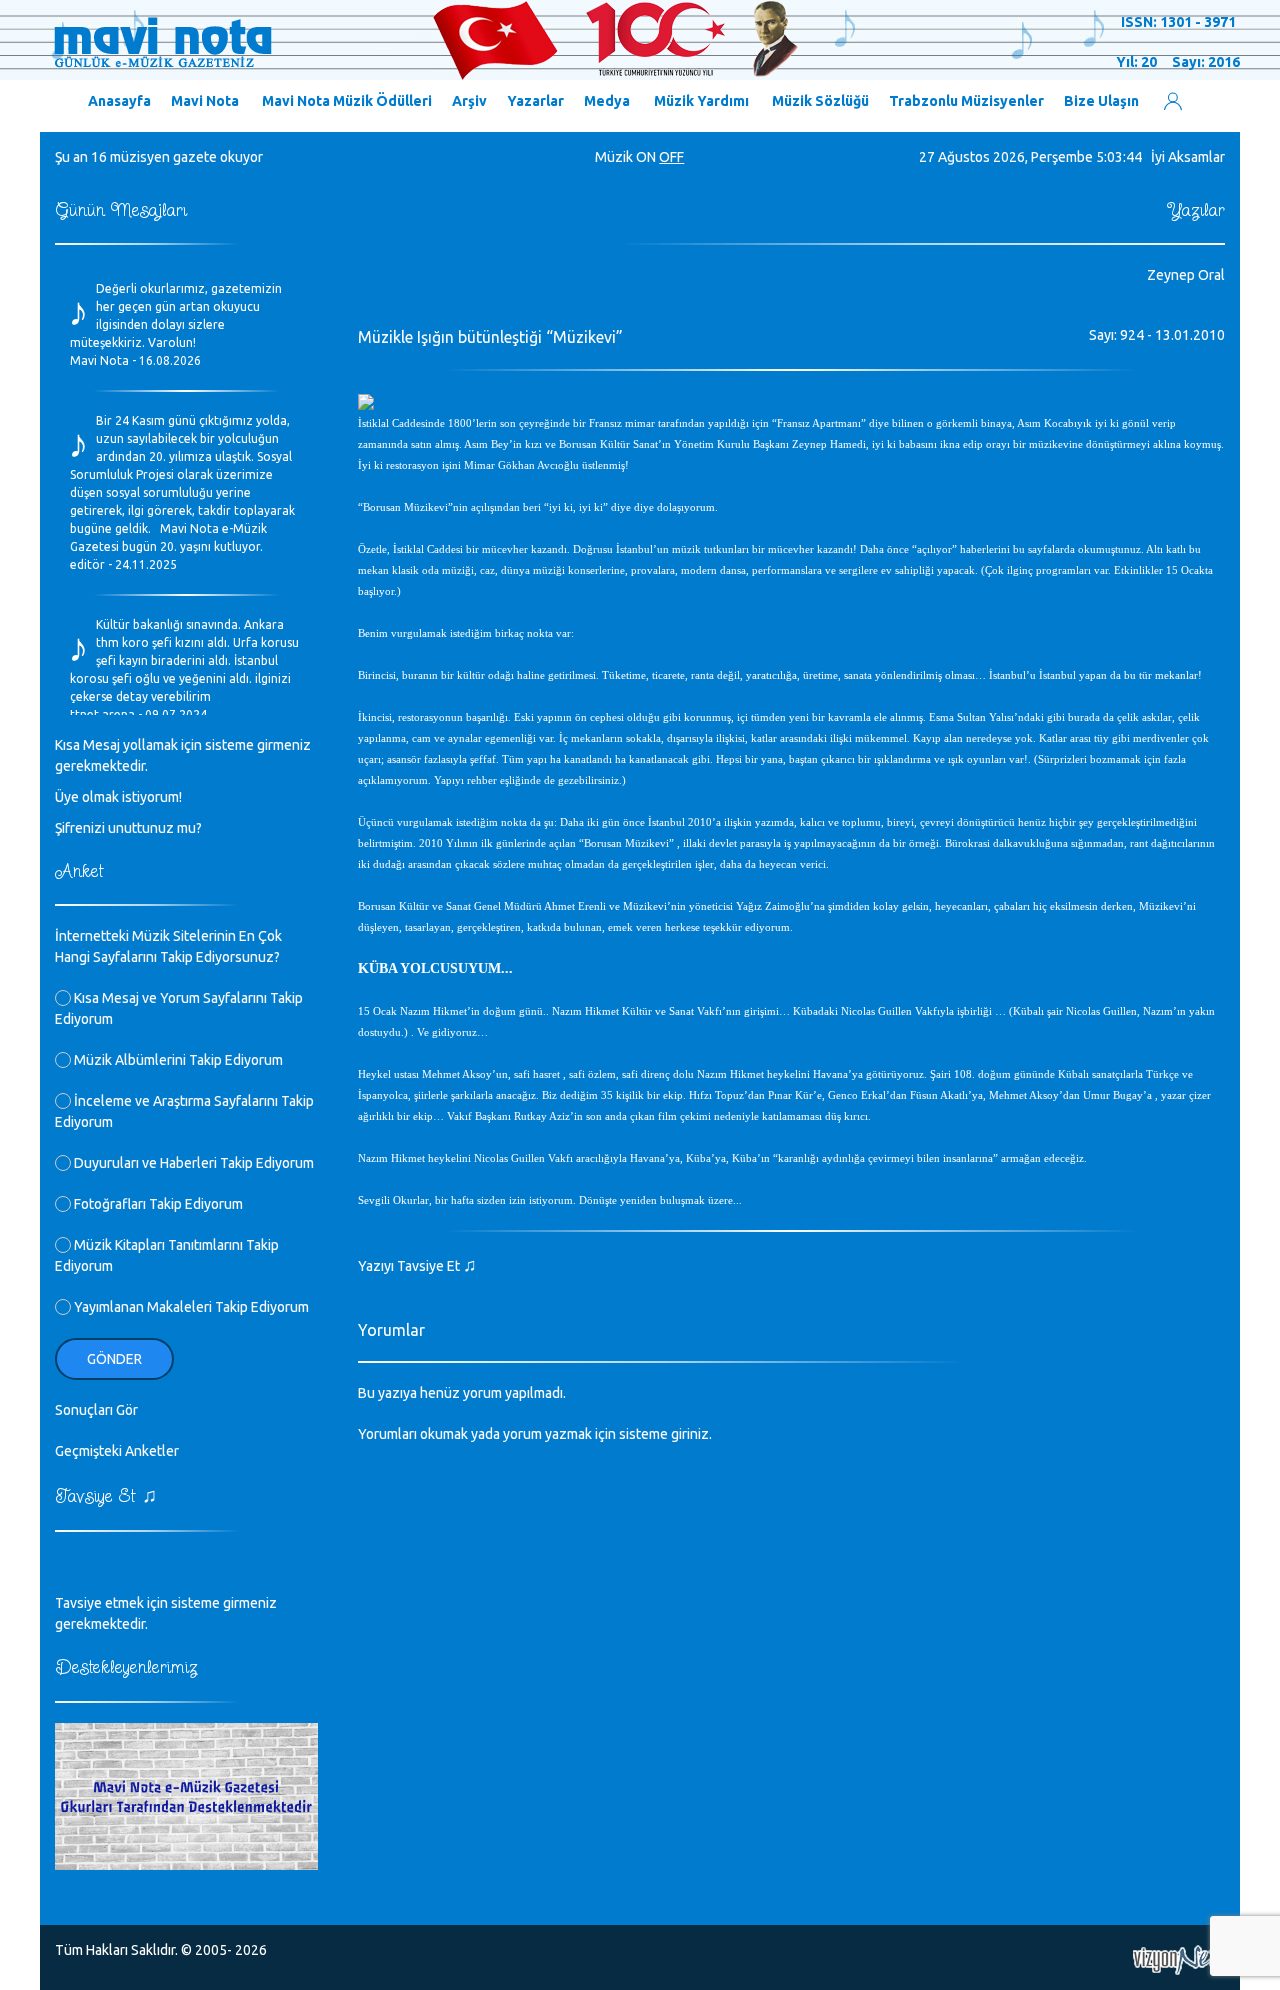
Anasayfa (119, 101)
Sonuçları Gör (96, 1410)
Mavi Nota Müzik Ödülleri (347, 101)
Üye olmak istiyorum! (118, 797)
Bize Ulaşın (1101, 101)
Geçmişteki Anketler (117, 1451)
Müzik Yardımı (701, 101)
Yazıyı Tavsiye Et (417, 1266)
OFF (671, 157)
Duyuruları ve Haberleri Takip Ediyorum (192, 1163)
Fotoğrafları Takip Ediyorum (157, 1204)
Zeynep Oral (1186, 275)
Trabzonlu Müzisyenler (966, 101)
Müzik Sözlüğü (820, 101)
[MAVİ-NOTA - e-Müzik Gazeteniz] (425, 41)
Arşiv (469, 101)
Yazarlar (535, 101)
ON (646, 157)
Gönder (114, 1359)
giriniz (690, 1434)
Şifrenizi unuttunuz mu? (128, 828)
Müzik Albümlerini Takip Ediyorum (177, 1060)
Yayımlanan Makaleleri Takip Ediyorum (190, 1307)
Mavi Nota (205, 101)
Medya (607, 101)
